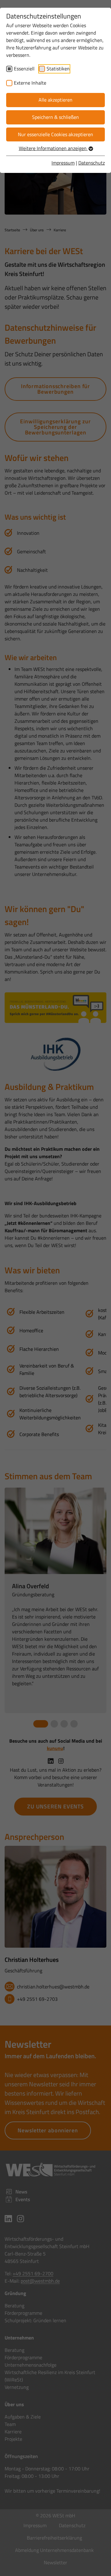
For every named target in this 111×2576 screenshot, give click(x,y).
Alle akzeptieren (55, 100)
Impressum (63, 163)
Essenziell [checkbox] (24, 69)
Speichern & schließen (55, 117)
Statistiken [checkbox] (58, 69)
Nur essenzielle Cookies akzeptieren (55, 134)
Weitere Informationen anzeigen (53, 148)
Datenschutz (92, 163)
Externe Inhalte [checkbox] (30, 83)
